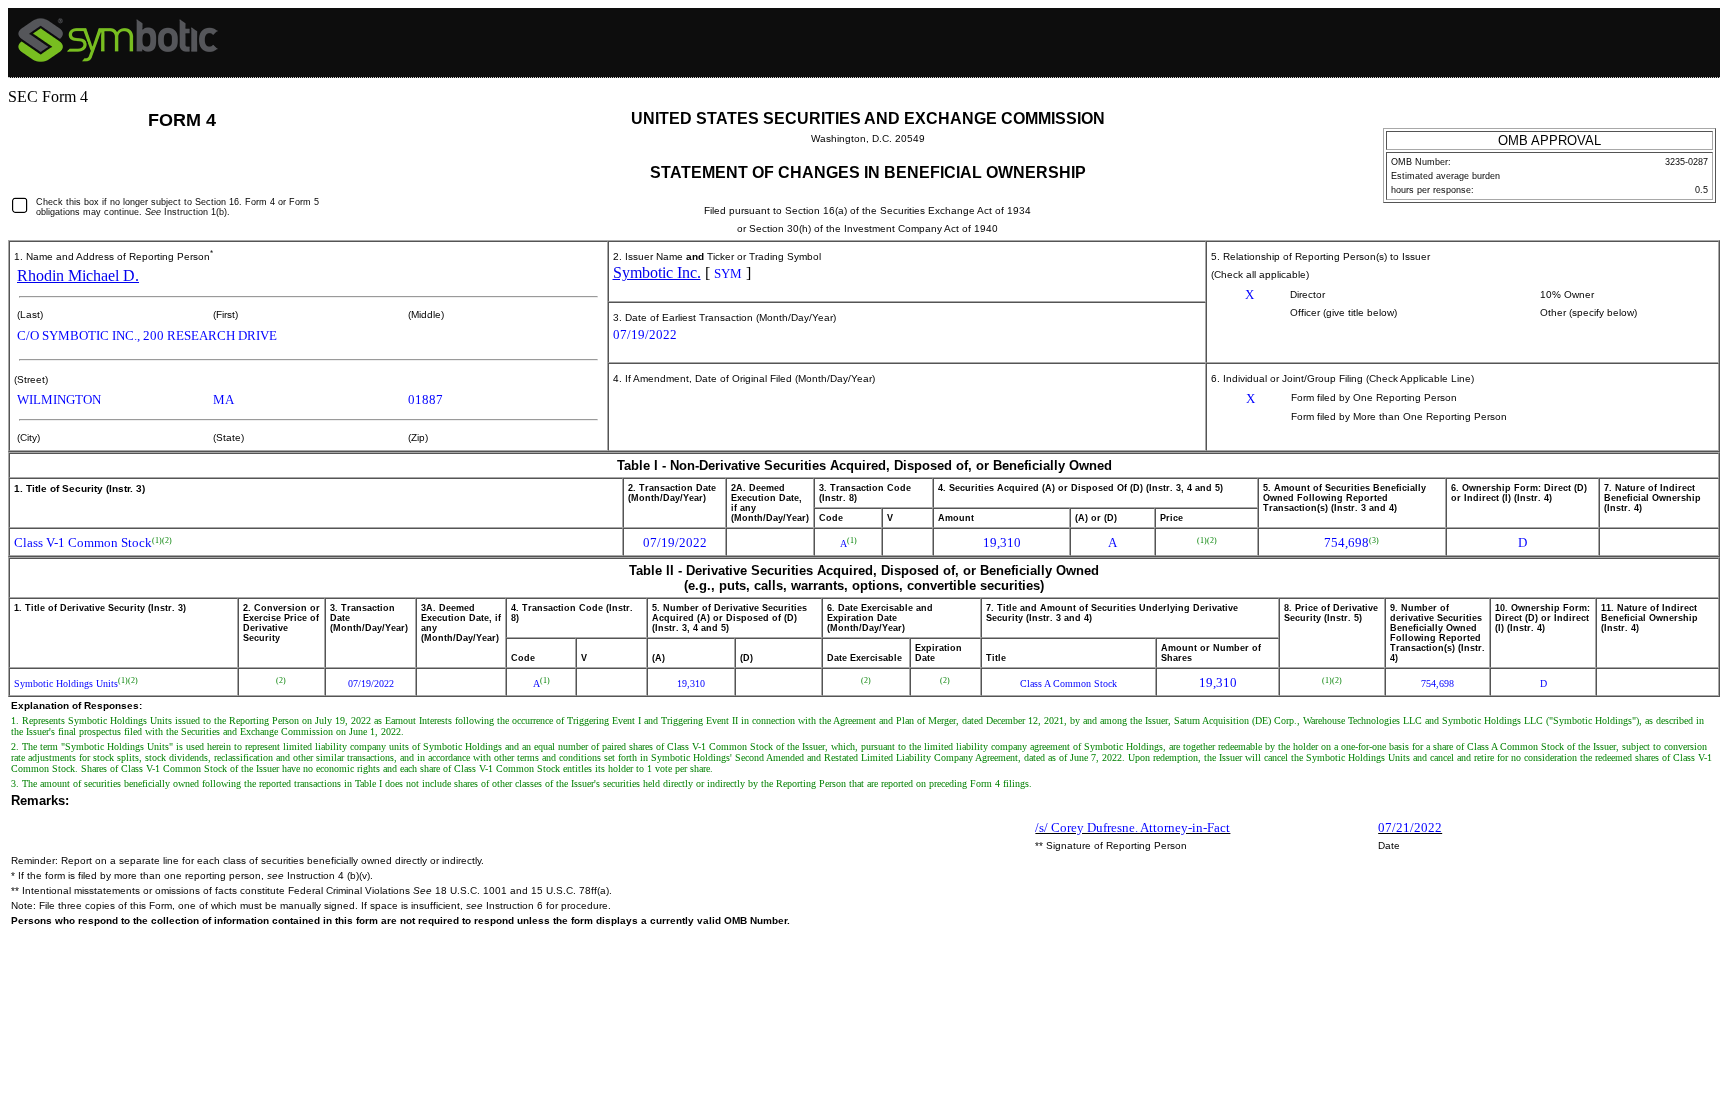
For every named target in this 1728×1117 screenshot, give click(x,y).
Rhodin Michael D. (78, 275)
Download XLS (1697, 33)
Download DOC (1647, 33)
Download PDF (1672, 33)
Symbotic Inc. (657, 272)
